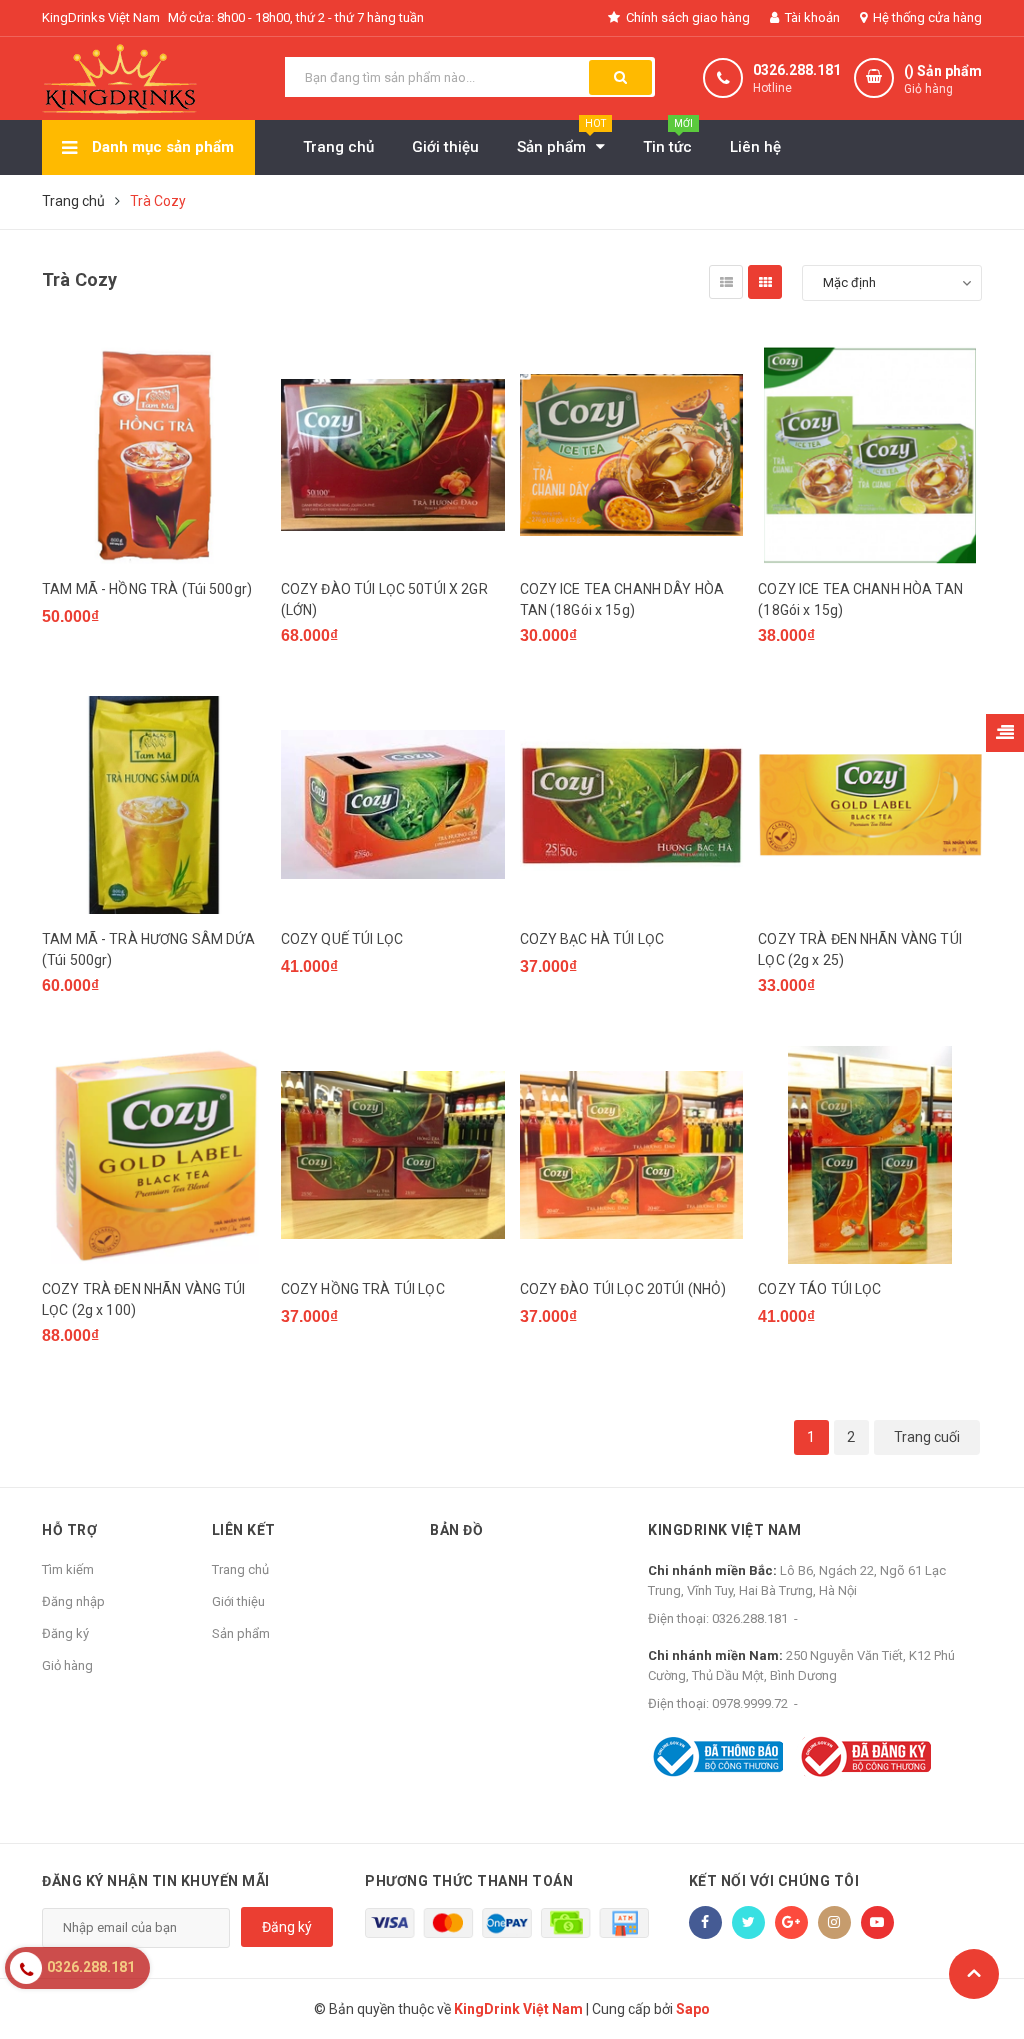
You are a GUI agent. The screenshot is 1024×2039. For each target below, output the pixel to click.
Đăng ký (65, 1633)
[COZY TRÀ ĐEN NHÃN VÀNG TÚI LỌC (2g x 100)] (154, 1155)
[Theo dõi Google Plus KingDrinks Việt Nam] (791, 1922)
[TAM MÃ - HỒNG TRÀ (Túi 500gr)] (154, 455)
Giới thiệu (238, 1601)
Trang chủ (240, 1569)
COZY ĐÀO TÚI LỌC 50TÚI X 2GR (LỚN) (384, 599)
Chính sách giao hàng (686, 17)
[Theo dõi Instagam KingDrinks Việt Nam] (834, 1922)
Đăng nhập (73, 1601)
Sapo (693, 2009)
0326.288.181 (797, 70)
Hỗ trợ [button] (69, 1530)
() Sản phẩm (943, 79)
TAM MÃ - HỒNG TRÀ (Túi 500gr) (147, 589)
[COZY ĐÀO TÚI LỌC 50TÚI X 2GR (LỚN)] (393, 455)
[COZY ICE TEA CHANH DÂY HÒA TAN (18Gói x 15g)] (632, 455)
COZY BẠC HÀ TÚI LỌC (592, 939)
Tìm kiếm (68, 1569)
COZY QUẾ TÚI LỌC (342, 939)
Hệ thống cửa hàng (926, 17)
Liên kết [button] (244, 1530)
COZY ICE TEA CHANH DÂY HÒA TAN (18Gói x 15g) (622, 599)
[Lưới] (765, 282)
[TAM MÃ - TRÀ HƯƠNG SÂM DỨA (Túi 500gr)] (154, 805)
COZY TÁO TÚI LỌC (819, 1289)
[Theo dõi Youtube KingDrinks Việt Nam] (877, 1922)
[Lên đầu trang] (974, 1974)
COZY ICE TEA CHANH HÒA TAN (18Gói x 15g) (860, 599)
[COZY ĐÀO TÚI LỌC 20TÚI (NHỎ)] (632, 1155)
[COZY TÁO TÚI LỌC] (870, 1155)
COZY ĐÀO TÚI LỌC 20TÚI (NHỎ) (623, 1289)
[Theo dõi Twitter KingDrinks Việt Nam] (748, 1922)
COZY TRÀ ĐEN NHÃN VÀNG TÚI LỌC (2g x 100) (144, 1299)
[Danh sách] (726, 282)
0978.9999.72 (750, 1703)
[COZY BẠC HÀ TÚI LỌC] (632, 805)
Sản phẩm (241, 1633)
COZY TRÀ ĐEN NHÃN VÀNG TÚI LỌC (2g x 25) (860, 949)
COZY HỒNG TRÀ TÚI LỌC (363, 1289)
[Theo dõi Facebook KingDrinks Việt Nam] (705, 1922)
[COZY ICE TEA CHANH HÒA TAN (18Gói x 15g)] (870, 455)
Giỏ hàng (67, 1665)
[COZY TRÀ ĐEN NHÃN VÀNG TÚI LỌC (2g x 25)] (870, 805)
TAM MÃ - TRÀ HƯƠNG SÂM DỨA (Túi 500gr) (149, 949)
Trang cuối (927, 1437)
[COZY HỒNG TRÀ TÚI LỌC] (393, 1155)
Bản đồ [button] (456, 1530)
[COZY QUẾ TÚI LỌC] (393, 805)
